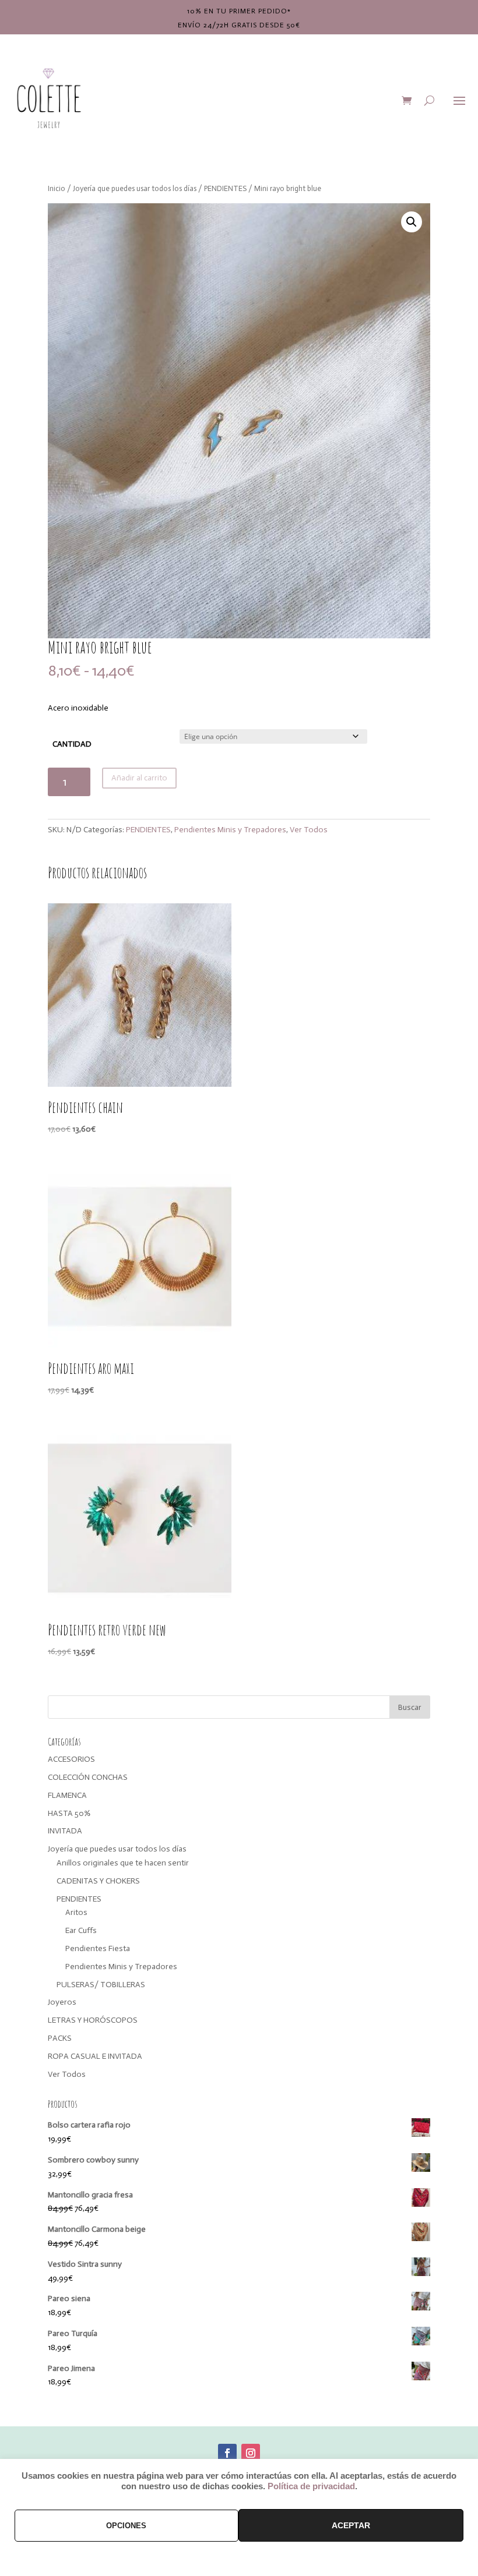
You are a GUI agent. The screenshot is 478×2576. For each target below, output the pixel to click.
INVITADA (65, 1831)
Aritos (76, 1912)
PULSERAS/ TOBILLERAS (101, 1985)
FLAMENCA (67, 1795)
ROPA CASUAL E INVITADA (95, 2056)
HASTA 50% (69, 1813)
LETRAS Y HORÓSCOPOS (93, 2020)
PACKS (60, 2038)
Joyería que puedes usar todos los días (135, 188)
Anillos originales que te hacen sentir (123, 1863)
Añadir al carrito (139, 778)
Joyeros (62, 2002)
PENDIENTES (225, 188)
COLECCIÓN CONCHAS (88, 1777)
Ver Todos (309, 830)
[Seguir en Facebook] (227, 2453)
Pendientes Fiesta (98, 1948)
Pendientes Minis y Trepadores (230, 830)
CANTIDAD (72, 744)
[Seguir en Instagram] (251, 2453)
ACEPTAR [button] (351, 2525)
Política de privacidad (311, 2486)
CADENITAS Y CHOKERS (98, 1881)
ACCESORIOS (71, 1759)
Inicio (57, 188)
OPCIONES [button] (126, 2526)
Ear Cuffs (81, 1930)
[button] (412, 222)
